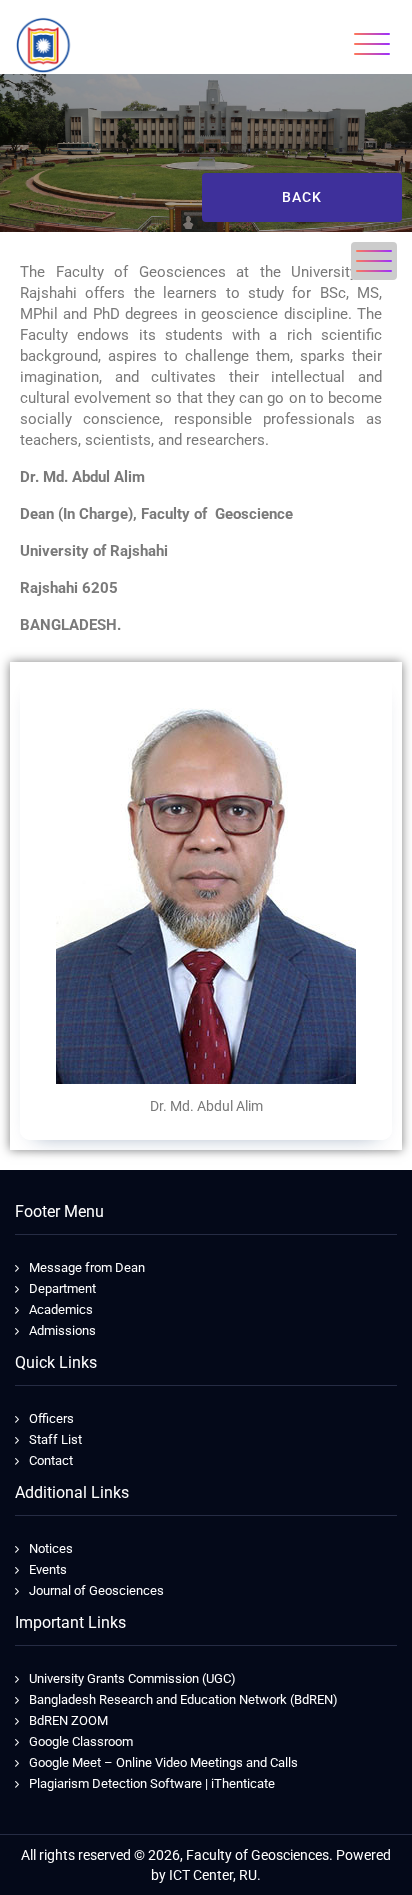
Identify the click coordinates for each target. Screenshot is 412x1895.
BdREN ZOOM (68, 1720)
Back (302, 197)
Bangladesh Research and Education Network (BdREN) (183, 1699)
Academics (61, 1309)
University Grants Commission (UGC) (132, 1678)
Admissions (62, 1330)
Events (48, 1569)
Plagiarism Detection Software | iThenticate (152, 1783)
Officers (51, 1418)
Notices (51, 1548)
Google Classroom (81, 1741)
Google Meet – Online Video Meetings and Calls (163, 1762)
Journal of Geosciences (96, 1590)
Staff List (55, 1439)
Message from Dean (87, 1267)
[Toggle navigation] (372, 44)
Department (62, 1288)
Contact (51, 1460)
